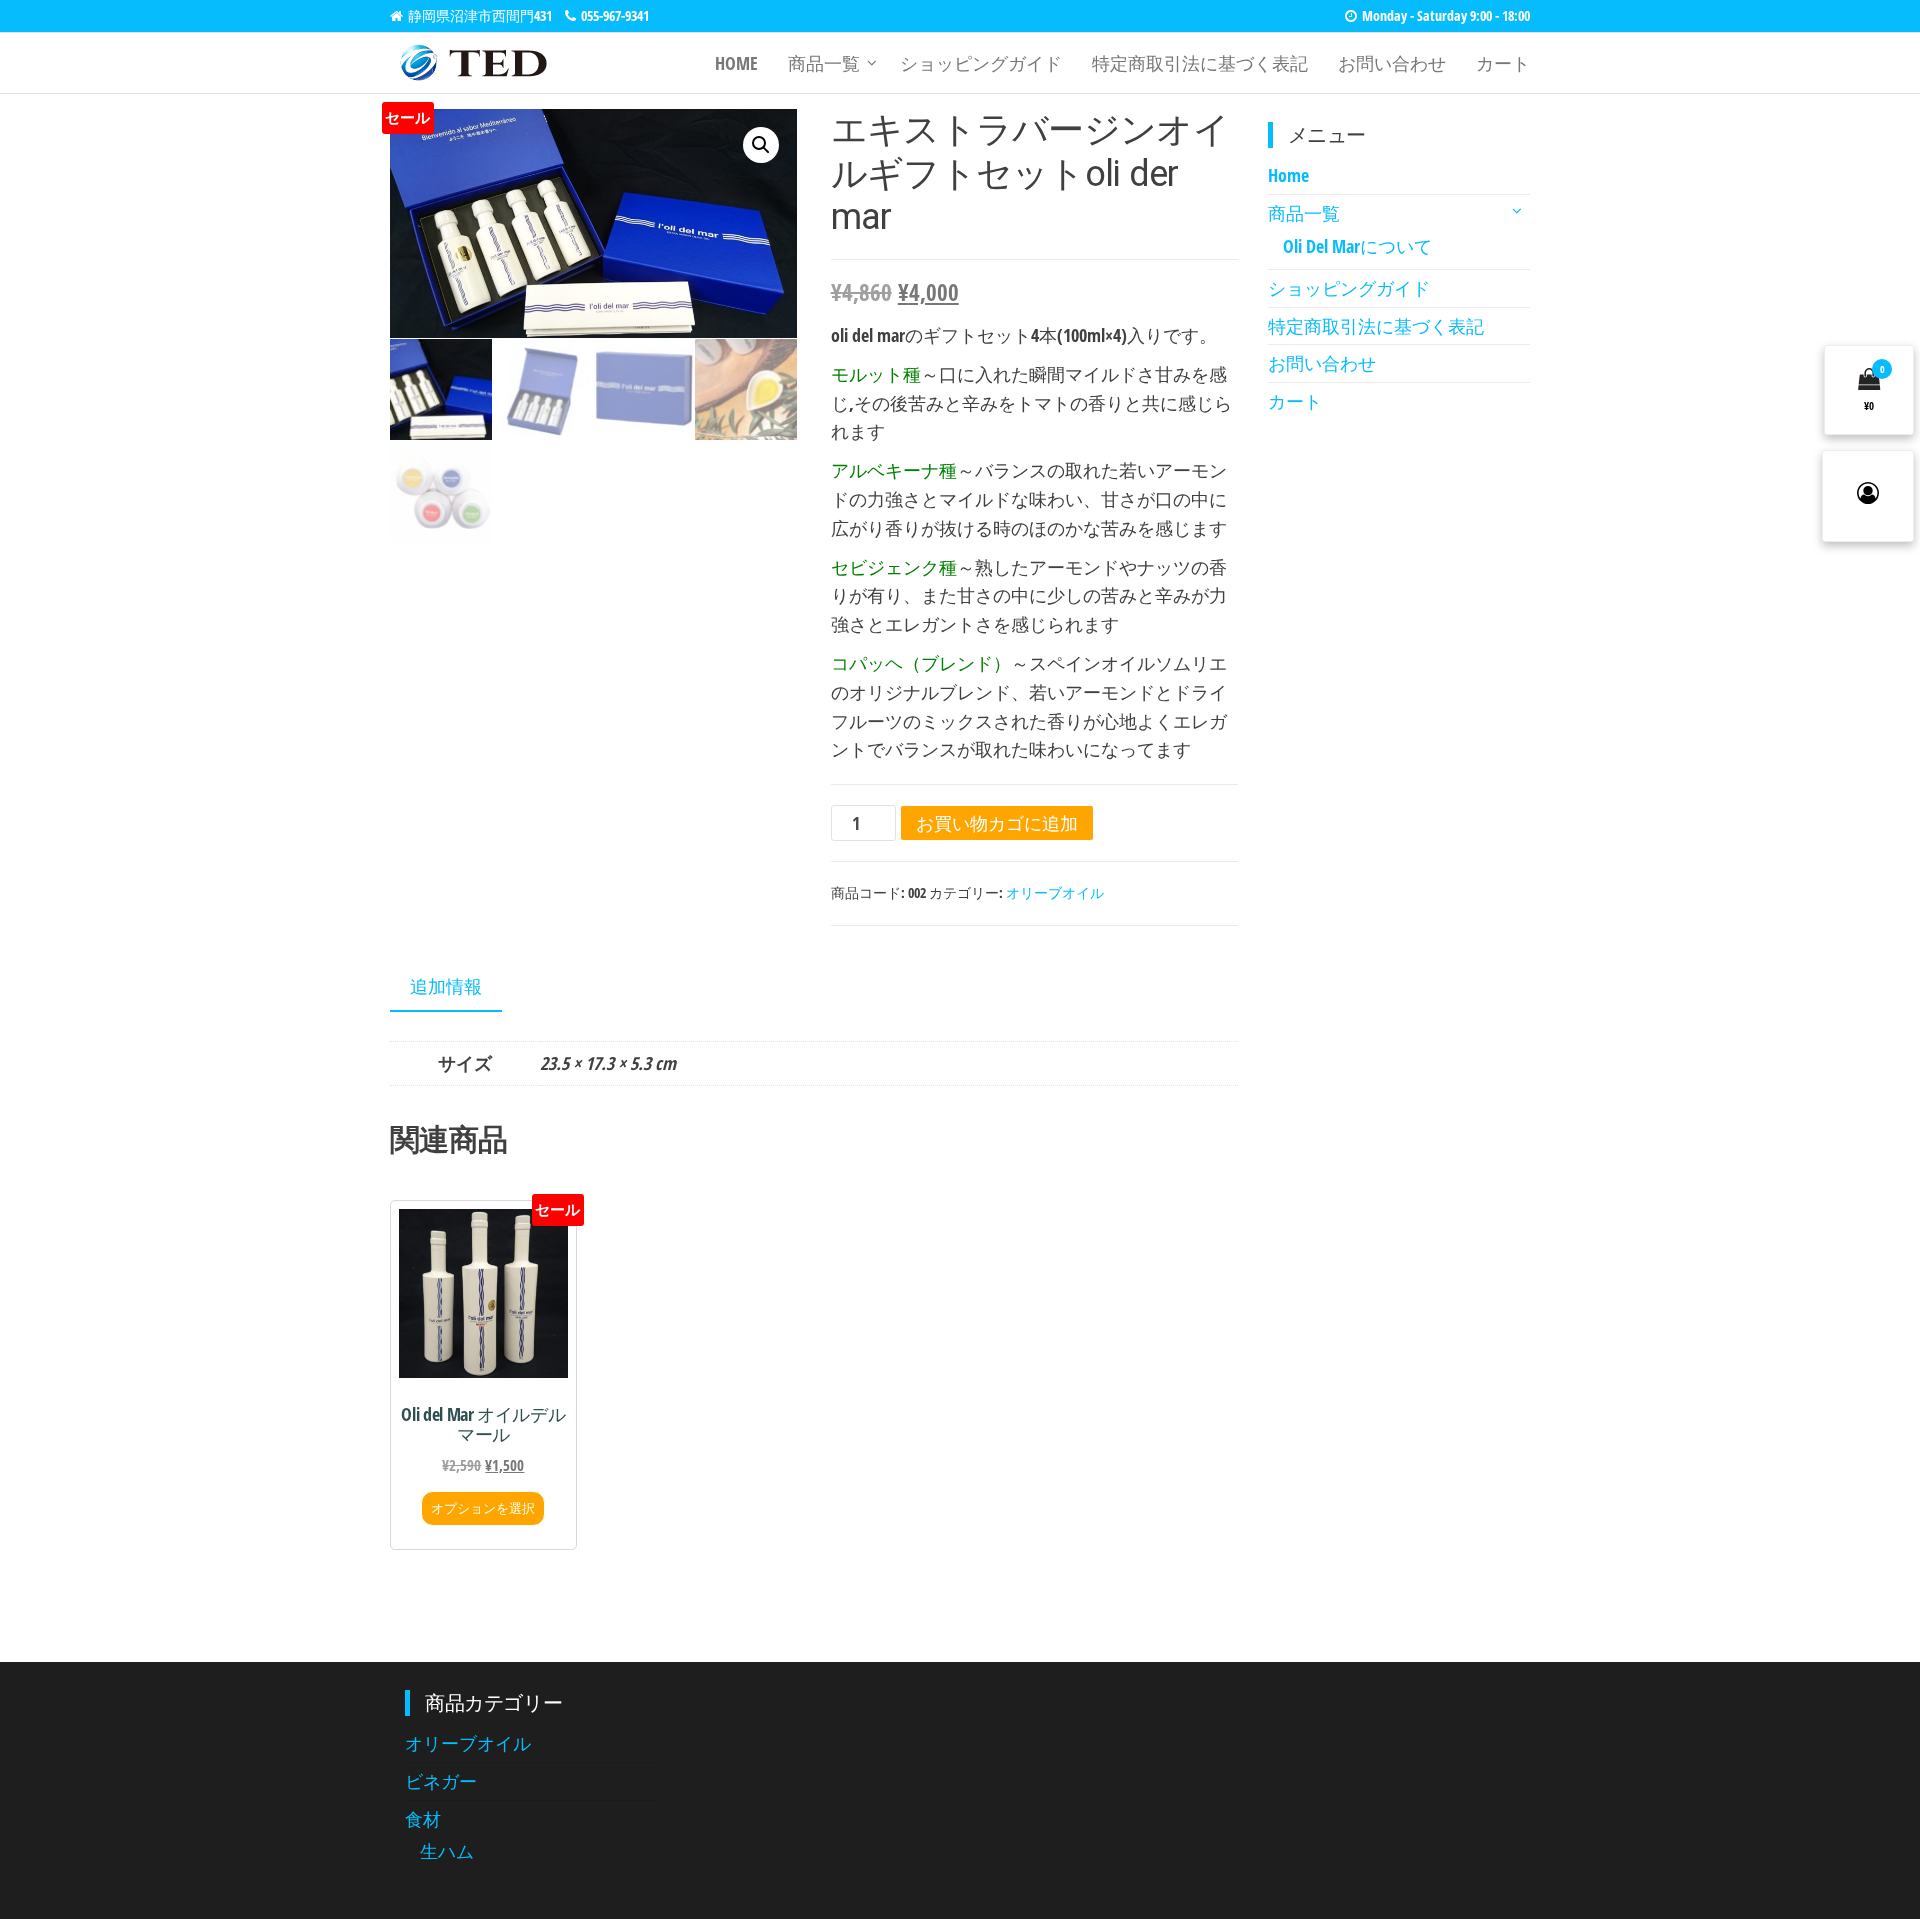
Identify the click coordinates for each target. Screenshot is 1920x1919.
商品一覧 (824, 63)
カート (1503, 63)
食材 (423, 1819)
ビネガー (441, 1781)
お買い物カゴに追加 (997, 823)
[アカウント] (1868, 496)
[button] (761, 145)
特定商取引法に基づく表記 (1200, 63)
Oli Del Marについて (1357, 246)
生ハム (447, 1851)
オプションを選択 (483, 1508)
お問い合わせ (1392, 63)
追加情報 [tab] (446, 986)
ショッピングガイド (981, 63)
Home (736, 63)
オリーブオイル (1055, 892)
